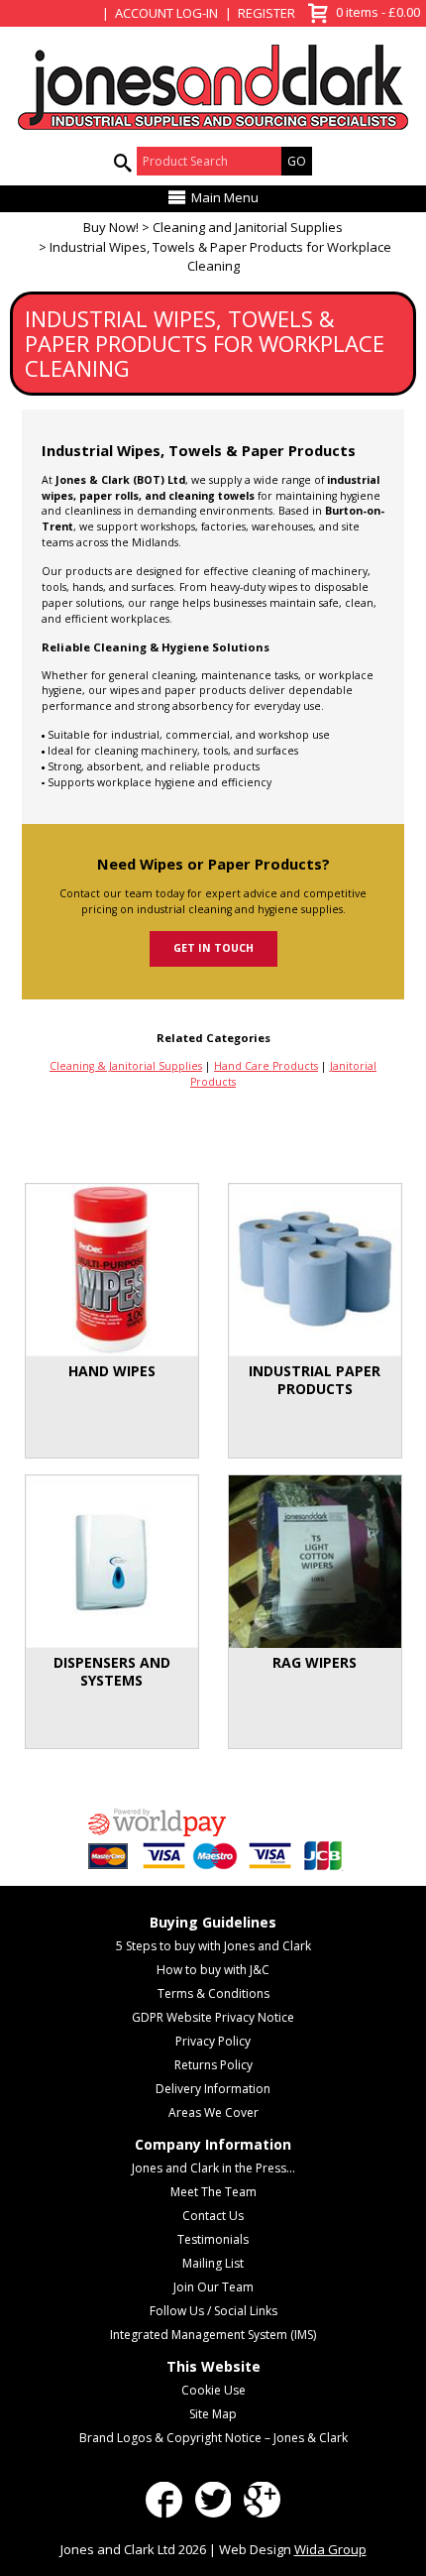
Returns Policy (213, 2065)
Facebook (164, 2500)
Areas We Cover (213, 2112)
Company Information (213, 2144)
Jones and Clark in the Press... (213, 2168)
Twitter (213, 2500)
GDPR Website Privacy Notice (213, 2017)
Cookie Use (213, 2390)
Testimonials (213, 2239)
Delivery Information (213, 2089)
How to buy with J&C (213, 1970)
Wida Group (330, 2549)
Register (266, 13)
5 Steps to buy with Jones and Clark (213, 1946)
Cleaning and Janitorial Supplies (248, 227)
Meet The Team (213, 2192)
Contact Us (213, 2216)
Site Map (213, 2414)
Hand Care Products (266, 1066)
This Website (213, 2366)
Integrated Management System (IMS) (213, 2335)
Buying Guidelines (213, 1922)
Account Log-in (166, 13)
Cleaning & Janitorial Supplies (126, 1066)
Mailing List (213, 2263)
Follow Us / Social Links (213, 2311)
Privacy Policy (213, 2041)
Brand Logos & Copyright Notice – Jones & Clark (213, 2438)
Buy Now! (111, 227)
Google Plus (262, 2500)
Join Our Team (213, 2287)
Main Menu (225, 197)
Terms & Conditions (213, 1993)
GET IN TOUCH (213, 948)
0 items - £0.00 (361, 10)
